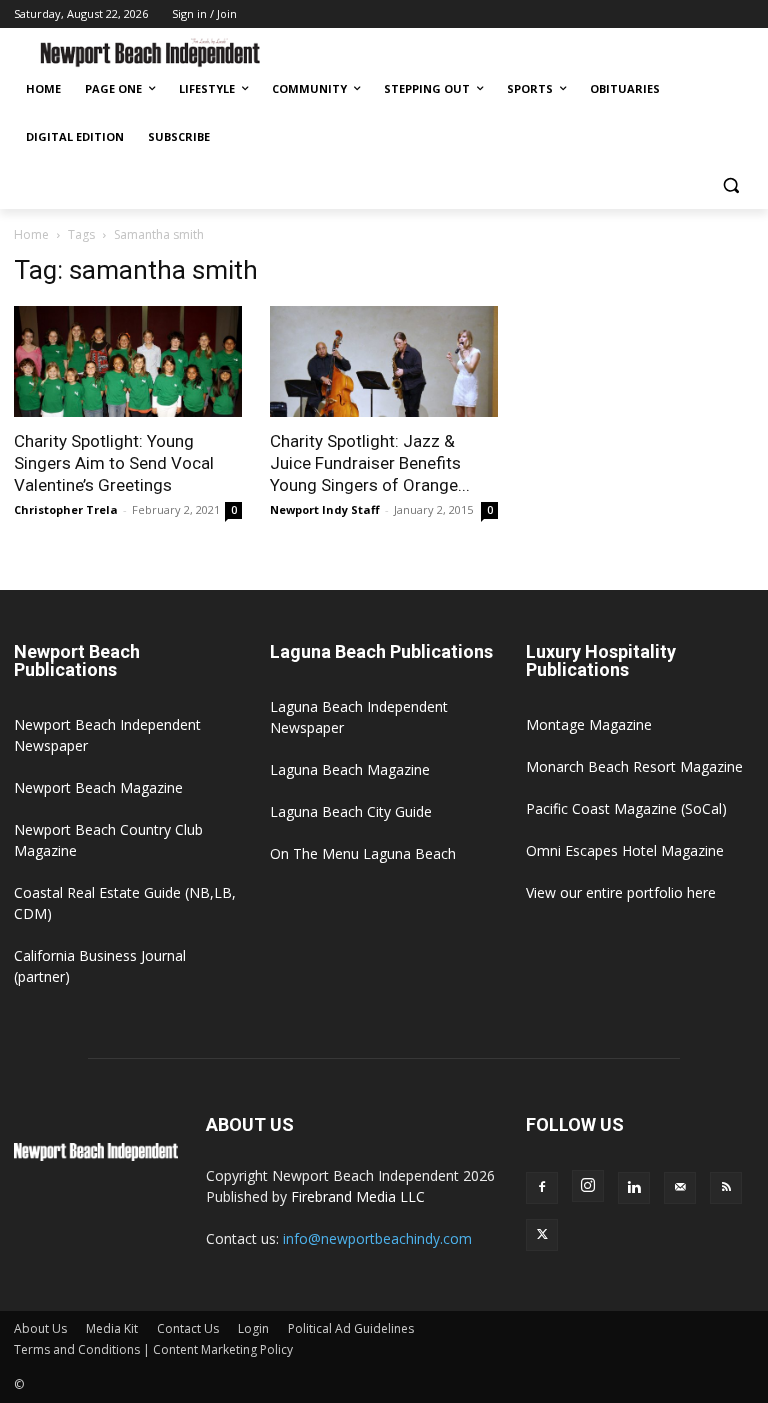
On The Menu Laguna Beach (363, 853)
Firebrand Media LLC (358, 1196)
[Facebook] (542, 1188)
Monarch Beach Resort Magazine (634, 766)
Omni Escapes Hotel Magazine (625, 850)
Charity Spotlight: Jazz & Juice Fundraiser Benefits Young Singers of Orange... (370, 463)
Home (31, 234)
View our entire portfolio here (621, 892)
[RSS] (726, 1188)
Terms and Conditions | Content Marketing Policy (153, 1349)
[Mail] (680, 1188)
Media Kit (112, 1328)
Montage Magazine (589, 724)
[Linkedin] (634, 1188)
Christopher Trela (66, 509)
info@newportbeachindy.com (377, 1238)
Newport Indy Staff (325, 509)
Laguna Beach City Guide (351, 811)
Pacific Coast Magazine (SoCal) (626, 808)
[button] (730, 185)
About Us (40, 1328)
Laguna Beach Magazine (350, 769)
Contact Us (188, 1328)
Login (253, 1328)
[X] (542, 1235)
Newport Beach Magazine (98, 787)
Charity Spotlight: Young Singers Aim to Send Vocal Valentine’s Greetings (114, 463)
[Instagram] (588, 1186)
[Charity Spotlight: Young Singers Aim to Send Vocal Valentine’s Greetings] (128, 362)
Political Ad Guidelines (351, 1328)
